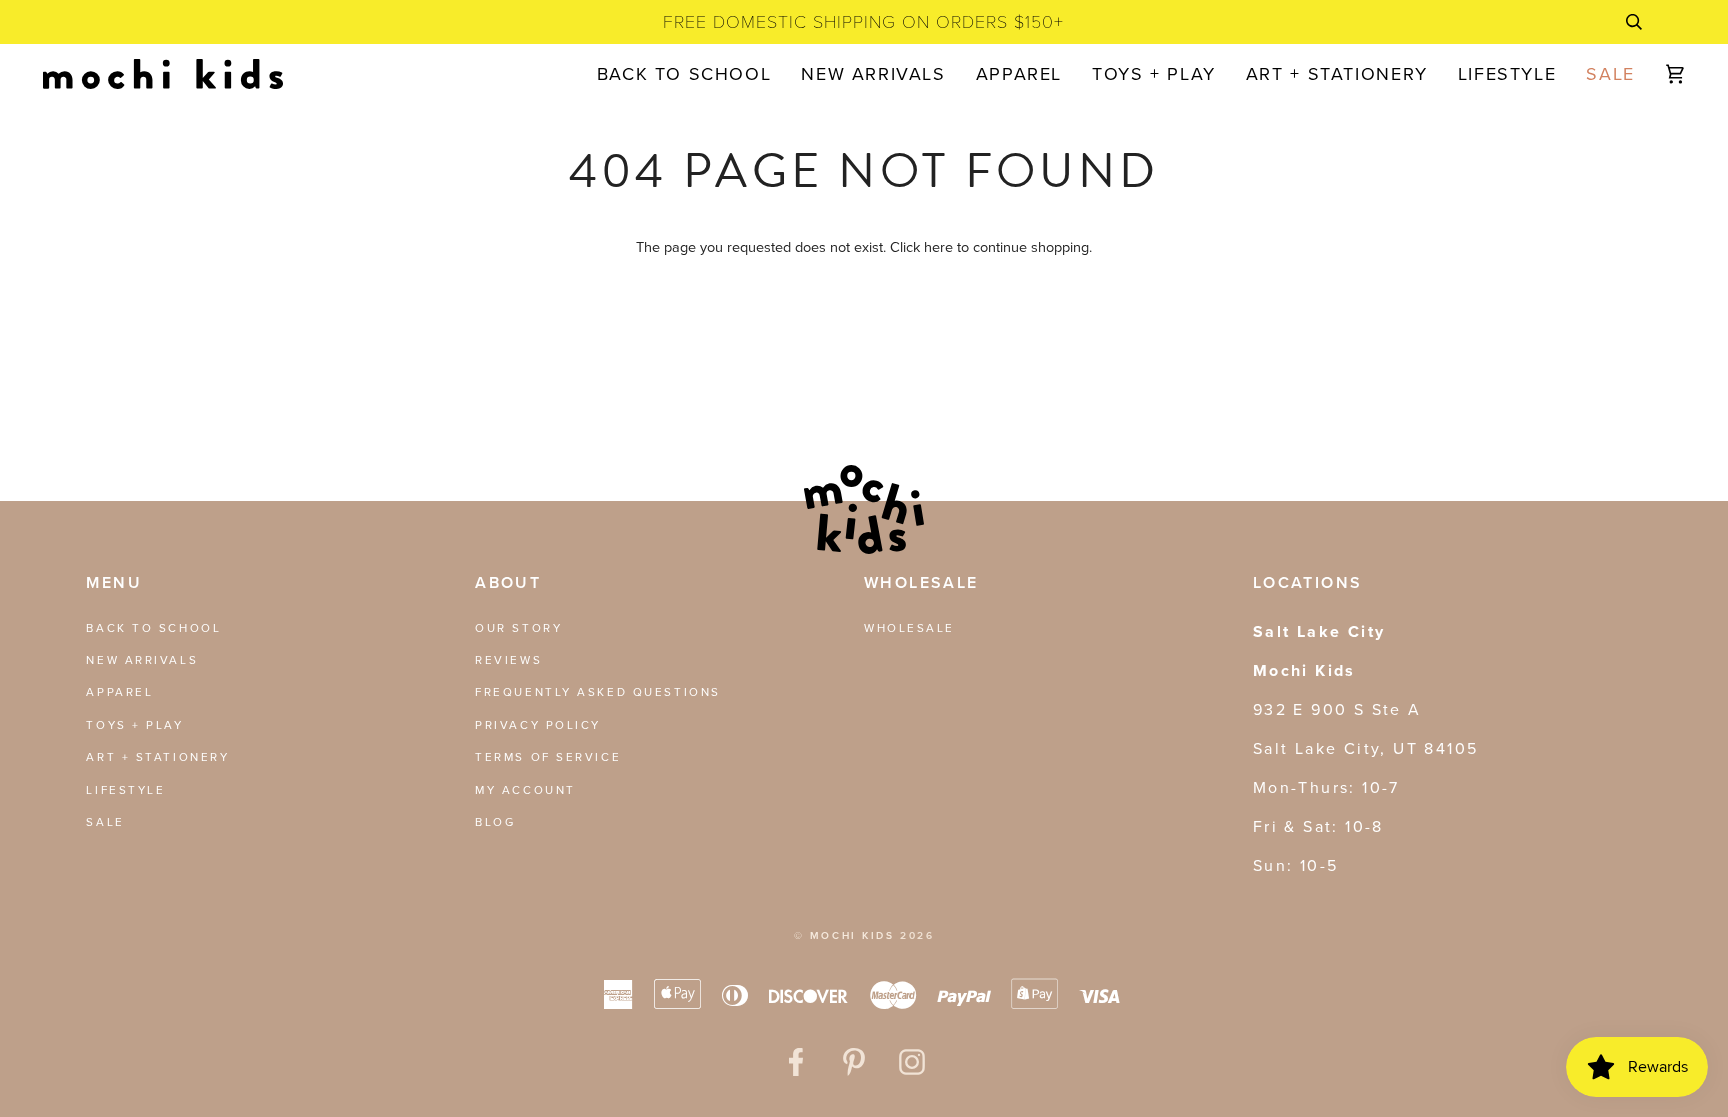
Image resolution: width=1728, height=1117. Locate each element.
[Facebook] (796, 1062)
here (938, 247)
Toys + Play (134, 725)
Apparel (119, 692)
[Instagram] (912, 1062)
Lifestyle (125, 790)
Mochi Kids (852, 935)
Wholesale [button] (921, 582)
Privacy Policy (538, 725)
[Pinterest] (854, 1062)
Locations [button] (1308, 582)
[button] (1019, 74)
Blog (495, 822)
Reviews (508, 660)
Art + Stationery (157, 757)
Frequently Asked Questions (598, 692)
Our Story (518, 628)
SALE (105, 822)
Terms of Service (548, 757)
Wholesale (909, 628)
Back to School (153, 628)
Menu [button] (114, 582)
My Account (525, 790)
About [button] (508, 582)
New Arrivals (142, 660)
